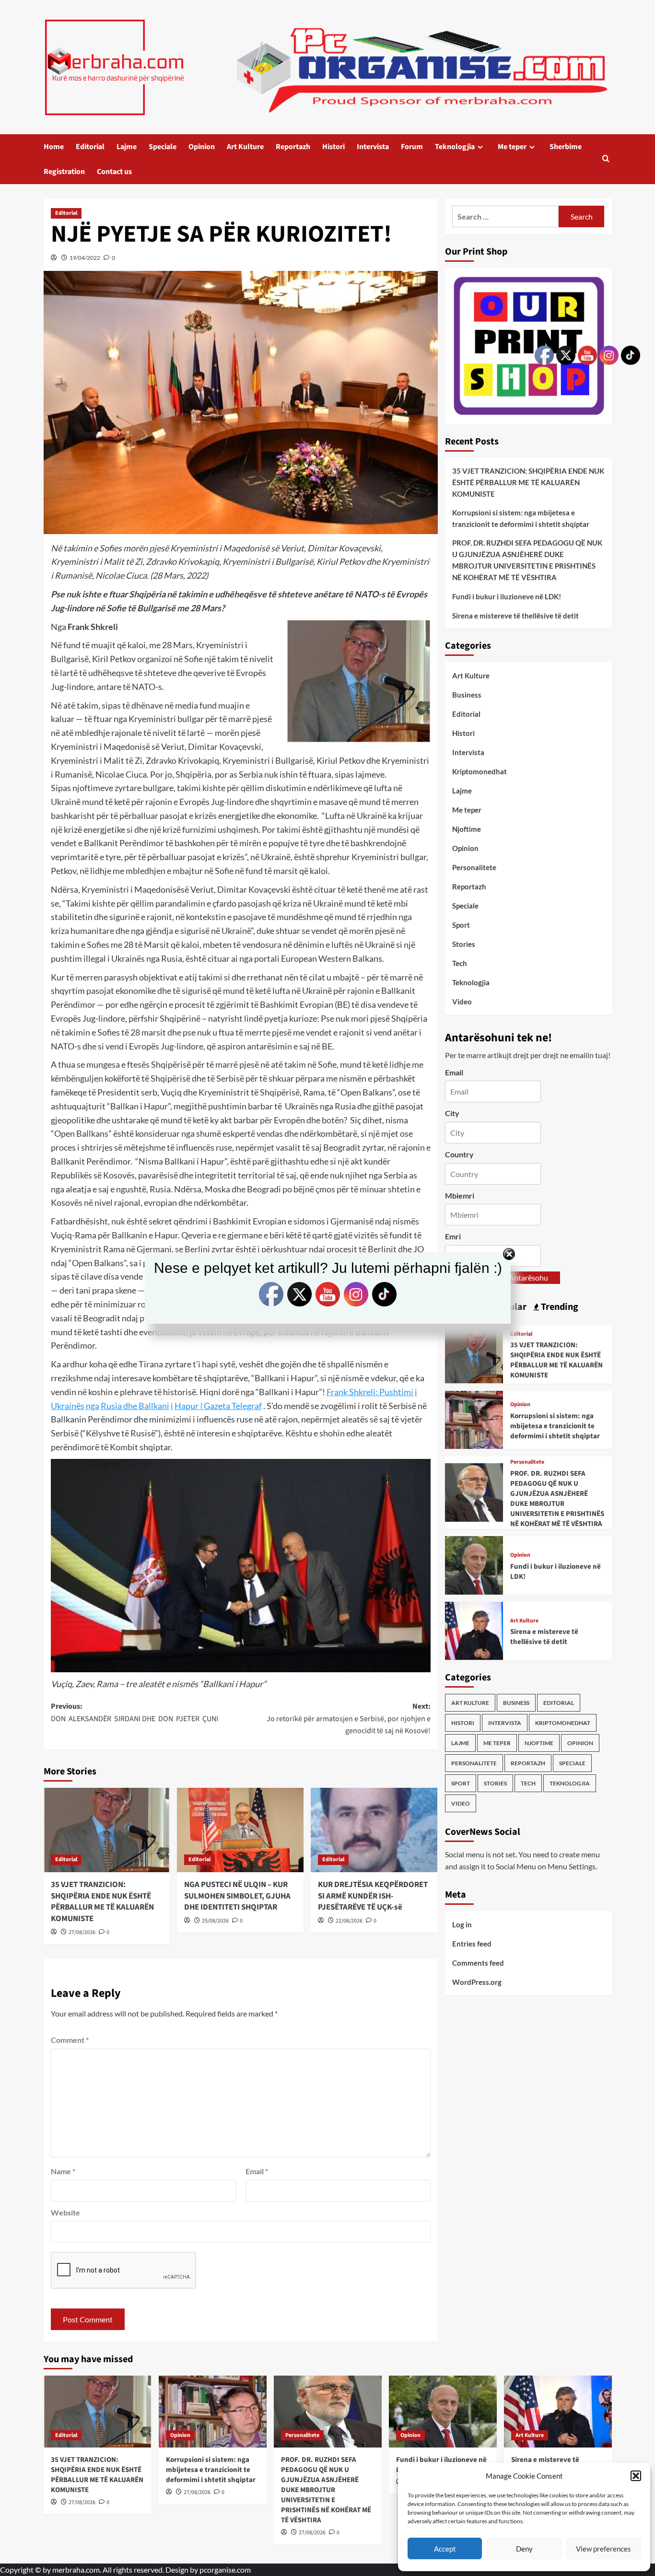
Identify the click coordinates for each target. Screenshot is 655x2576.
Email (257, 2171)
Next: (349, 1719)
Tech (460, 963)
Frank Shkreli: (353, 1392)
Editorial (90, 147)
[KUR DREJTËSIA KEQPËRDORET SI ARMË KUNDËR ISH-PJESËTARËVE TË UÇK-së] (374, 1830)
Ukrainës (68, 1406)
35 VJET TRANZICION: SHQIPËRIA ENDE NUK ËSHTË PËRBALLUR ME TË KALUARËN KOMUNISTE (102, 1902)
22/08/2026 (349, 1921)
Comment (70, 2040)
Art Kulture (245, 147)
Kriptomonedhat (480, 771)
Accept (445, 2549)
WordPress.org (477, 1982)
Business (467, 695)
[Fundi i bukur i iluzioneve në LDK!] (474, 1564)
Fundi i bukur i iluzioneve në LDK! (507, 596)
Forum (412, 147)
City (452, 1113)
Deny (524, 2549)
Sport (461, 925)
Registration (64, 172)
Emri (453, 1236)
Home (54, 147)
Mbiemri (460, 1195)
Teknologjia (455, 147)
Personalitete (474, 867)
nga (93, 1406)
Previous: (135, 1713)
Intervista (373, 147)
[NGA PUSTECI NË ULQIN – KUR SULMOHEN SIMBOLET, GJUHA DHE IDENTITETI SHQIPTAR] (240, 1830)
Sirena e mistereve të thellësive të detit (515, 616)
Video (462, 1002)
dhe (130, 1406)
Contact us (114, 172)
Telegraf (247, 1406)
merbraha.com (76, 2570)
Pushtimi (396, 1392)
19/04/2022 (85, 258)
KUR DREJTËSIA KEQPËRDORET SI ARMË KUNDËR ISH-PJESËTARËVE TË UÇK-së (373, 1896)
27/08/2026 (82, 1932)
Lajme (127, 147)
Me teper (512, 147)
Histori (333, 147)
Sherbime (566, 147)
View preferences (603, 2549)
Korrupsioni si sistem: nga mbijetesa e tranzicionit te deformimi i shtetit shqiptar (521, 518)
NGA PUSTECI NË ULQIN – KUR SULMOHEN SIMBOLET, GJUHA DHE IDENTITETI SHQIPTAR (237, 1896)
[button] (636, 2476)
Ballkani (154, 1406)
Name (63, 2171)
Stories (464, 944)
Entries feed (472, 1944)
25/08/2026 (215, 1921)
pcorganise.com (225, 2570)
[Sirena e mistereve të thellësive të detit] (474, 1630)
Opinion (202, 147)
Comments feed (478, 1963)
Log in (462, 1924)
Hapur (187, 1406)
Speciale (163, 147)
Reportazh (293, 147)
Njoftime (467, 829)
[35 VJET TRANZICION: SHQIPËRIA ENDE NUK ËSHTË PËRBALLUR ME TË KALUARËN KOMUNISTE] (107, 1830)
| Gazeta (215, 1406)
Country (459, 1154)
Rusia (111, 1406)
